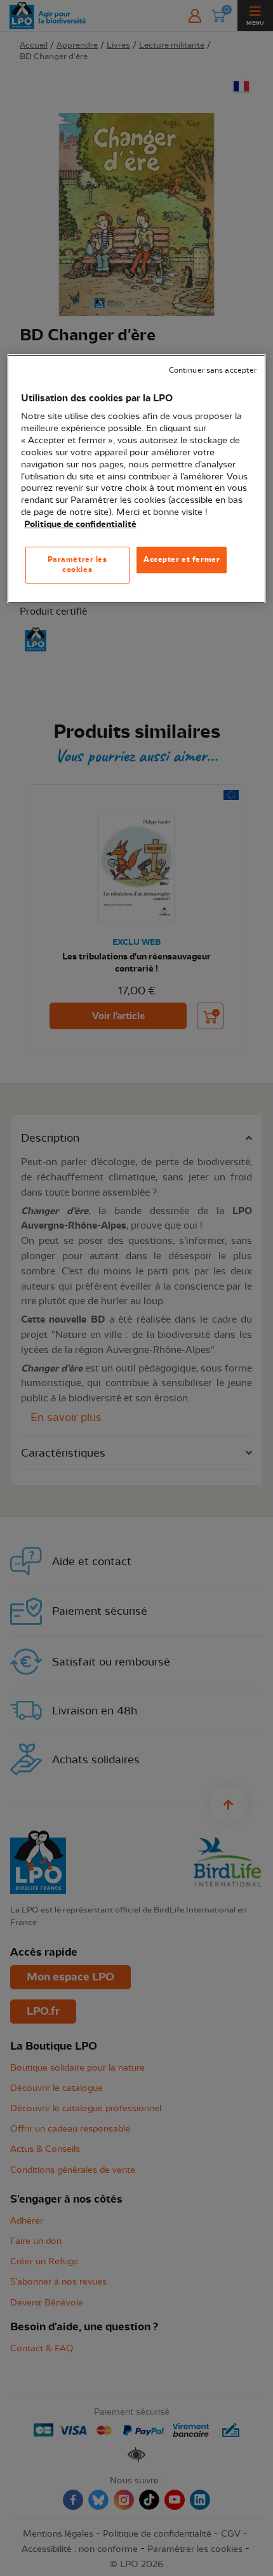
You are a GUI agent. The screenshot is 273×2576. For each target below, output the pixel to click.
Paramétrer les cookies (77, 564)
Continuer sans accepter (213, 370)
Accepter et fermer (182, 559)
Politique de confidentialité (80, 524)
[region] (137, 479)
